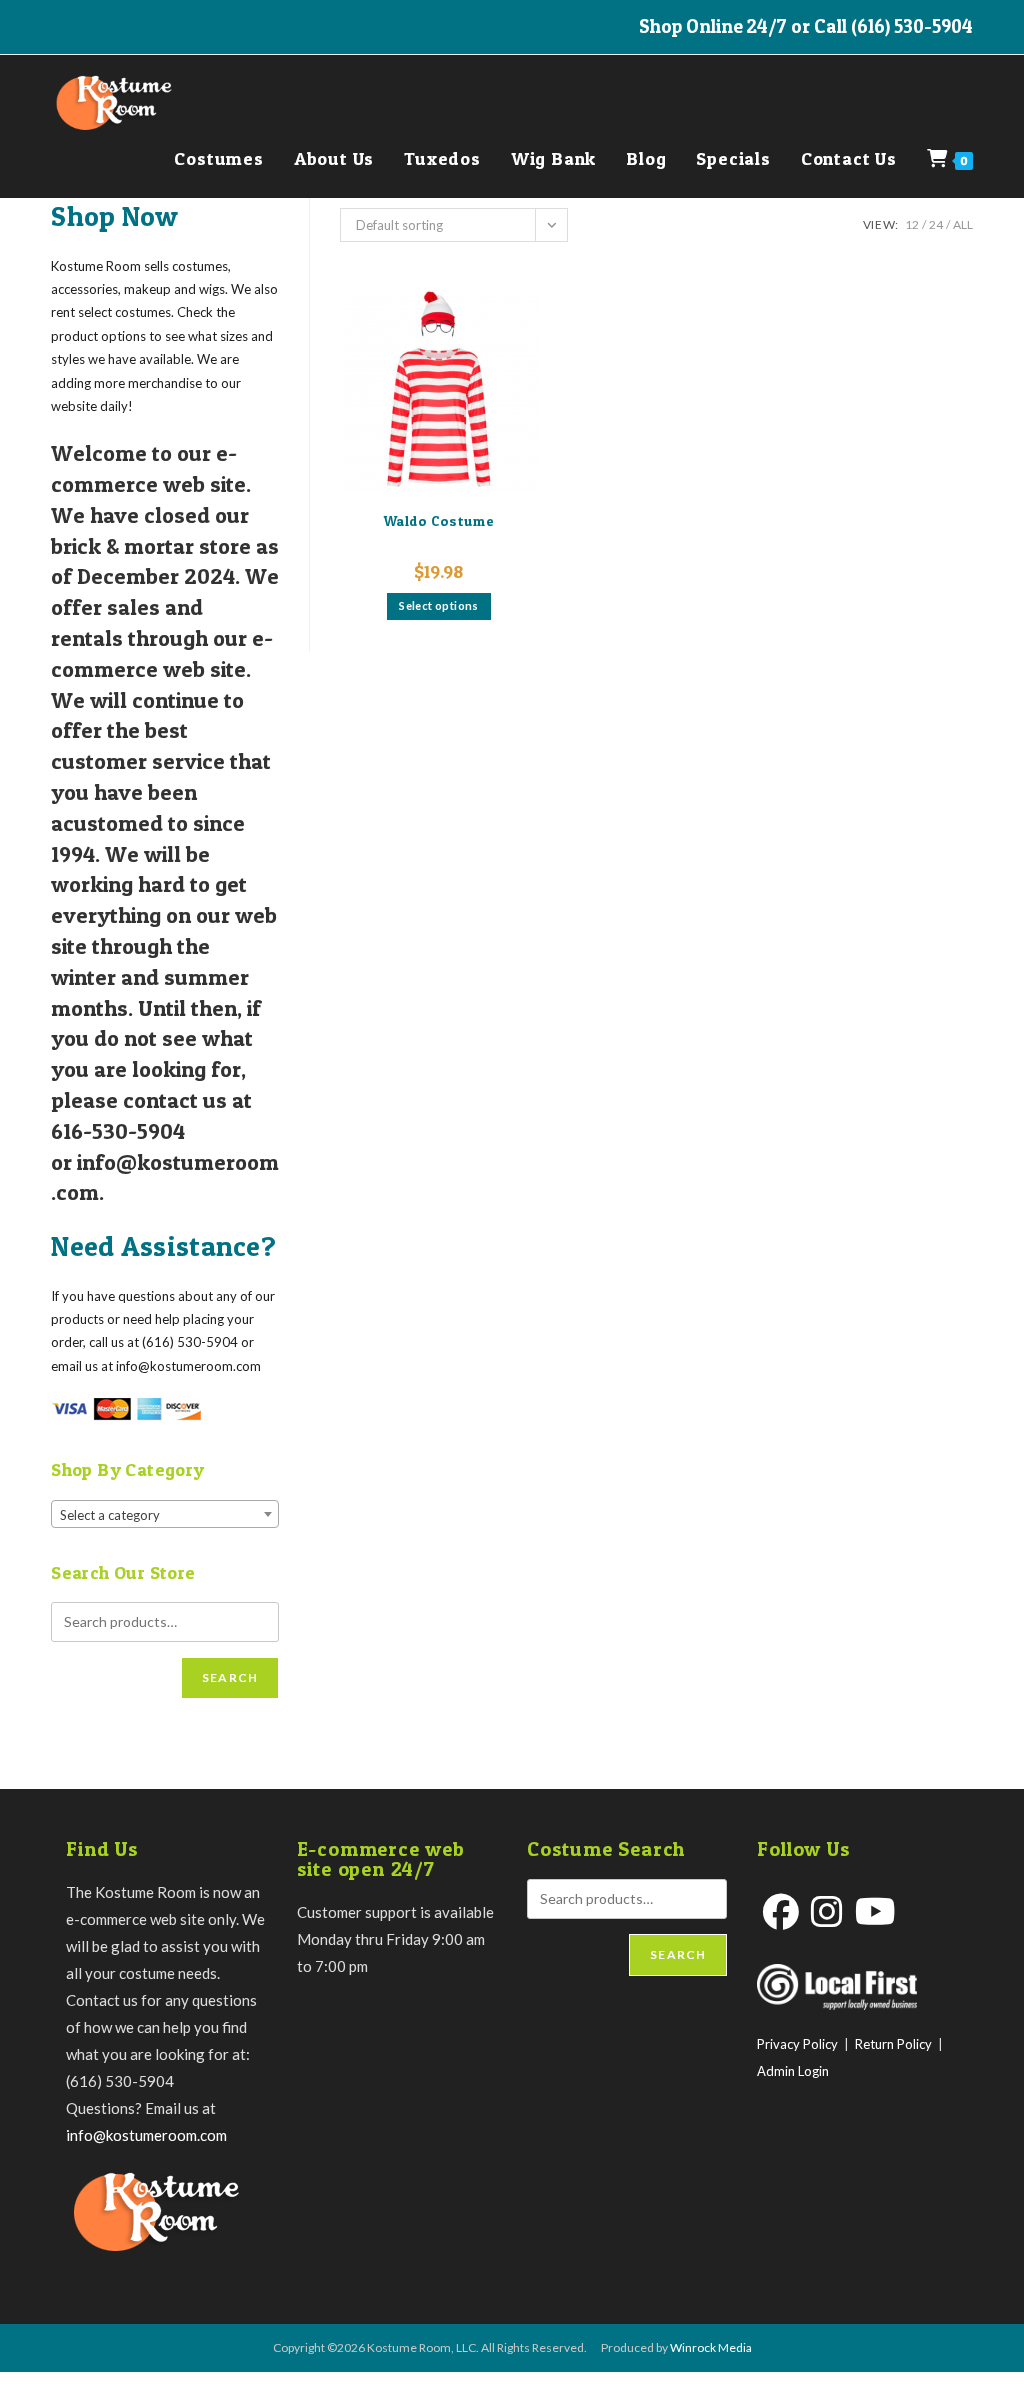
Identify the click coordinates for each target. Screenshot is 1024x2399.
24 (936, 224)
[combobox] (165, 1514)
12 (912, 224)
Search (230, 1677)
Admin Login (793, 2071)
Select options (439, 605)
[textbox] (165, 1515)
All (963, 224)
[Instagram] (827, 1911)
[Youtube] (875, 1911)
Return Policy (893, 2044)
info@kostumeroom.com (146, 2135)
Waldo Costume (439, 520)
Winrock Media (711, 2347)
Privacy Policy (797, 2044)
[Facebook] (781, 1911)
